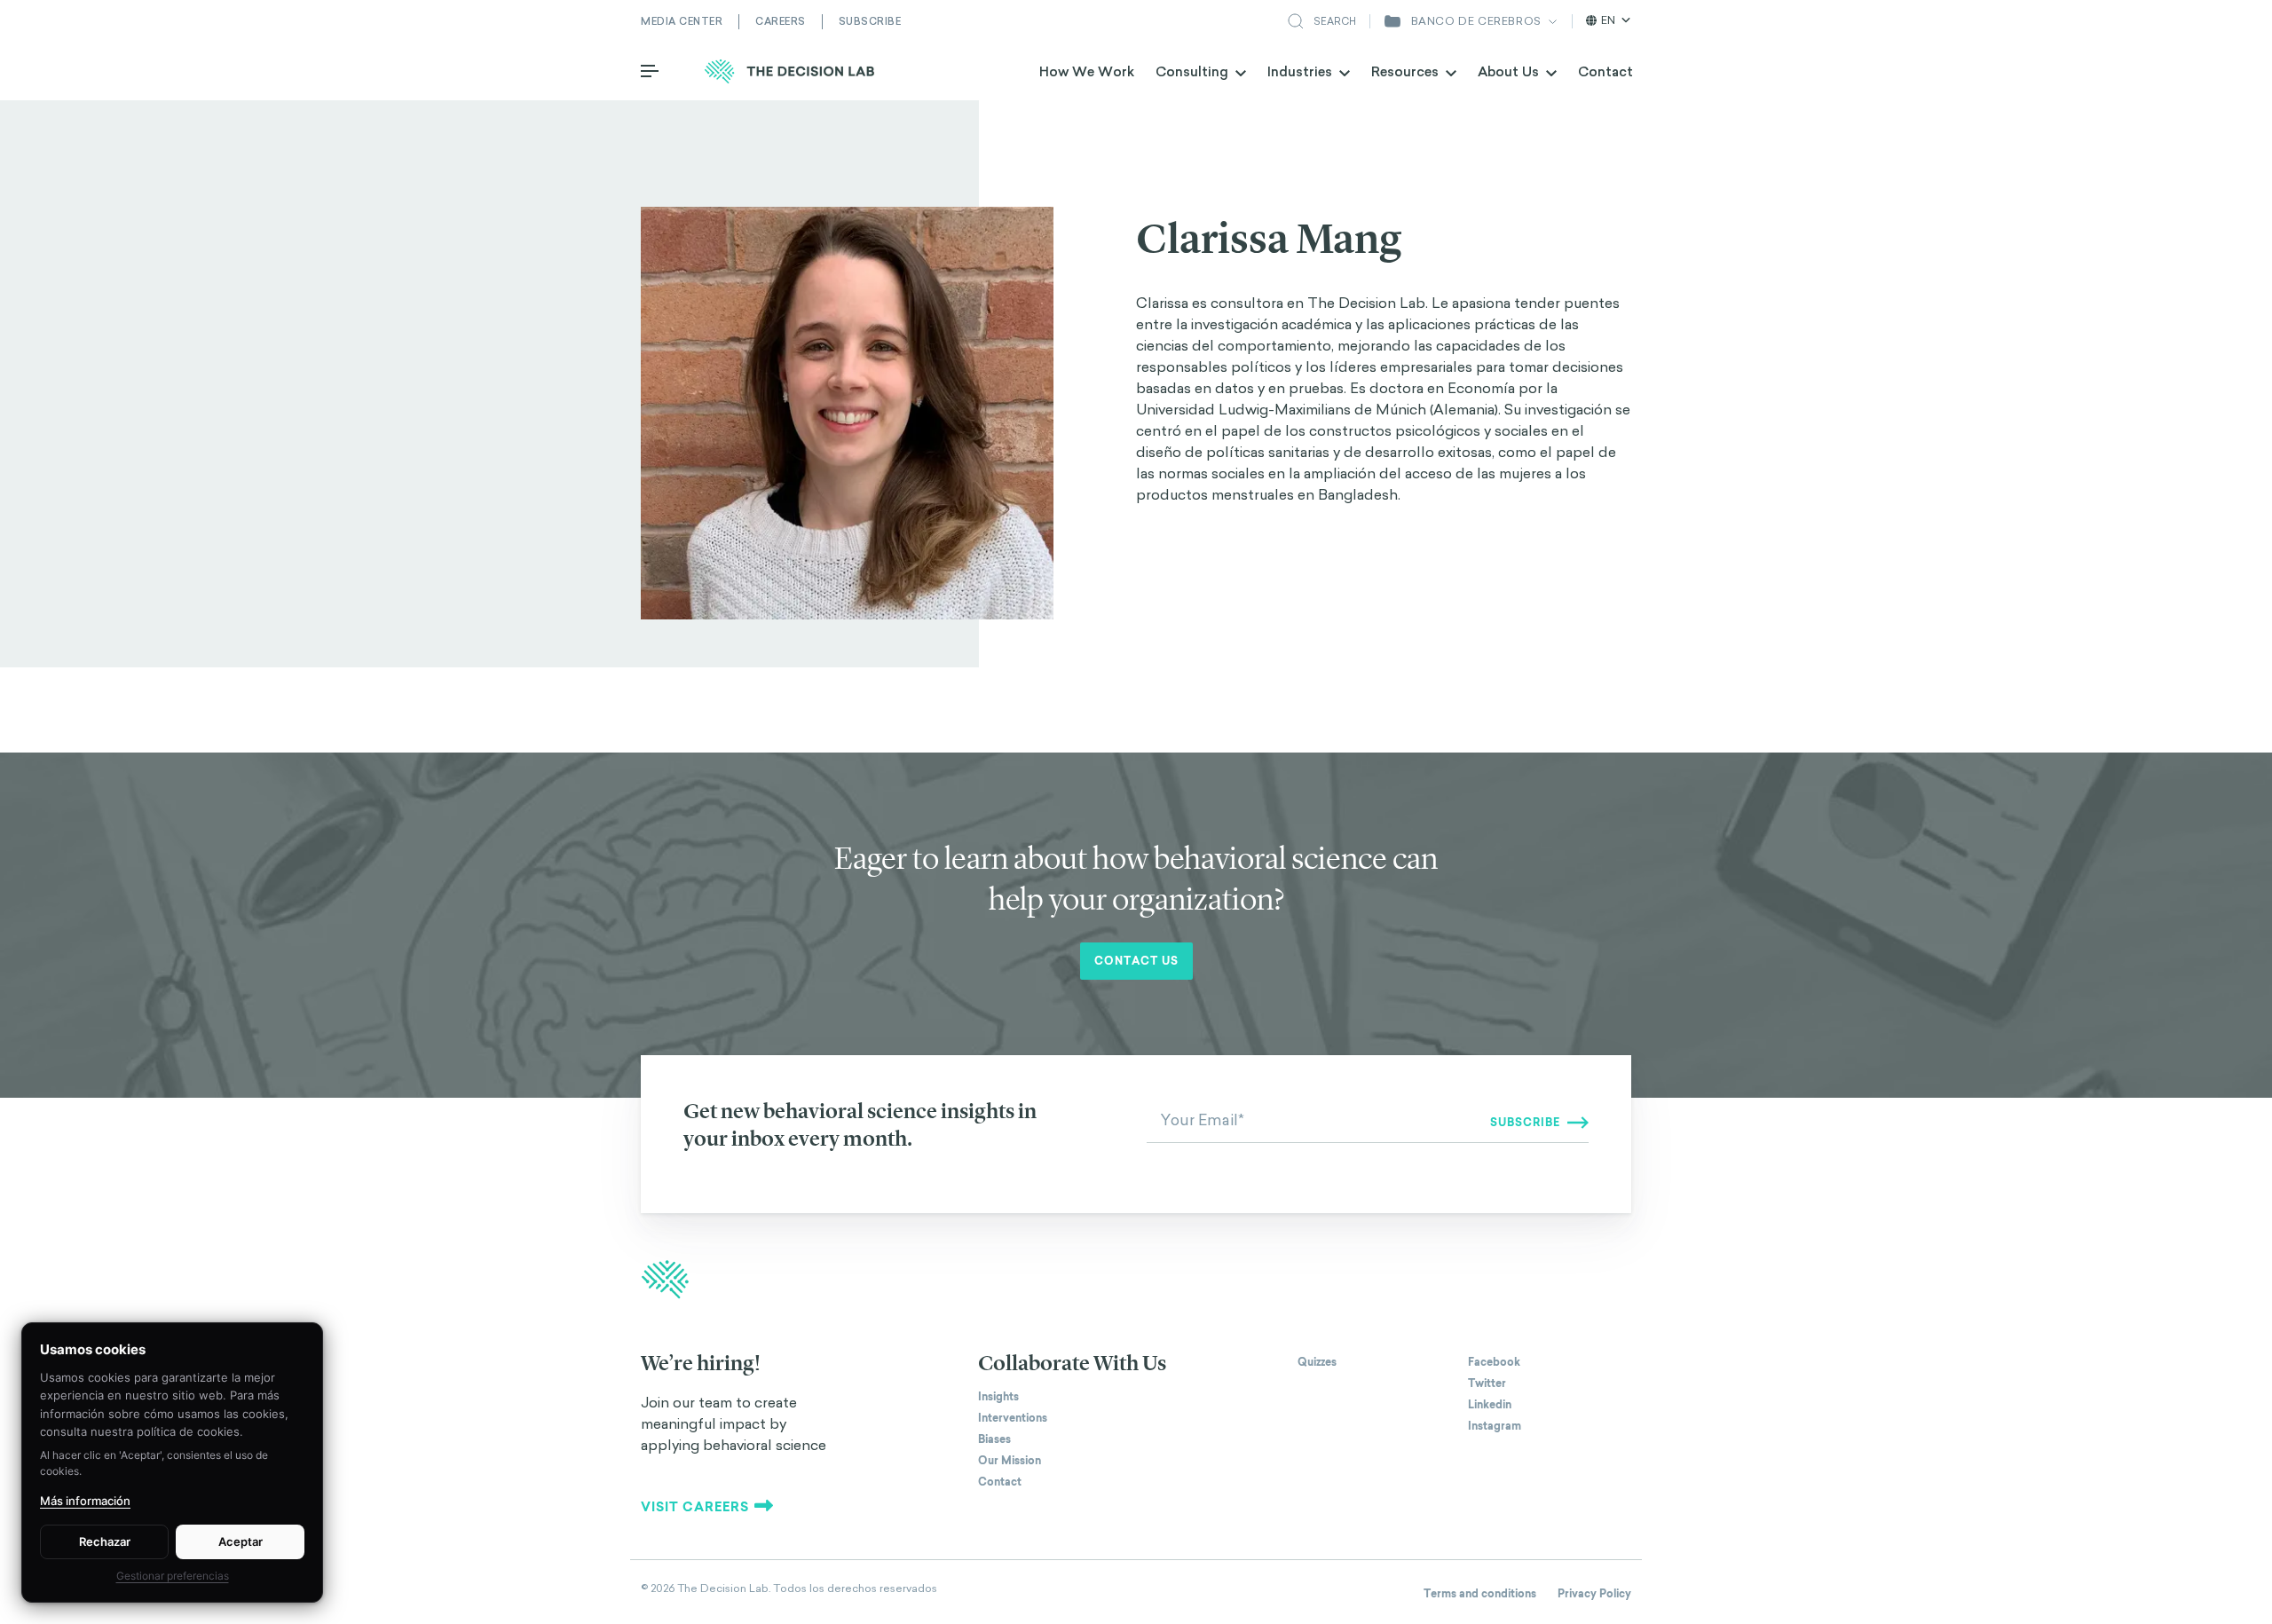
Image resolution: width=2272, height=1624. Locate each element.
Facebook (1494, 1362)
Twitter (1487, 1384)
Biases (994, 1439)
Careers (781, 21)
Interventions (1013, 1418)
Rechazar (105, 1541)
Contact (1605, 71)
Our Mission (1010, 1461)
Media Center (682, 21)
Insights (998, 1397)
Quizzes (1317, 1362)
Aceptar (241, 1541)
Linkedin (1490, 1405)
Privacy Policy (1594, 1594)
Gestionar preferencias (173, 1576)
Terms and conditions (1480, 1594)
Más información (85, 1501)
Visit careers (695, 1507)
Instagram (1495, 1426)
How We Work (1087, 71)
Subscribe (870, 21)
